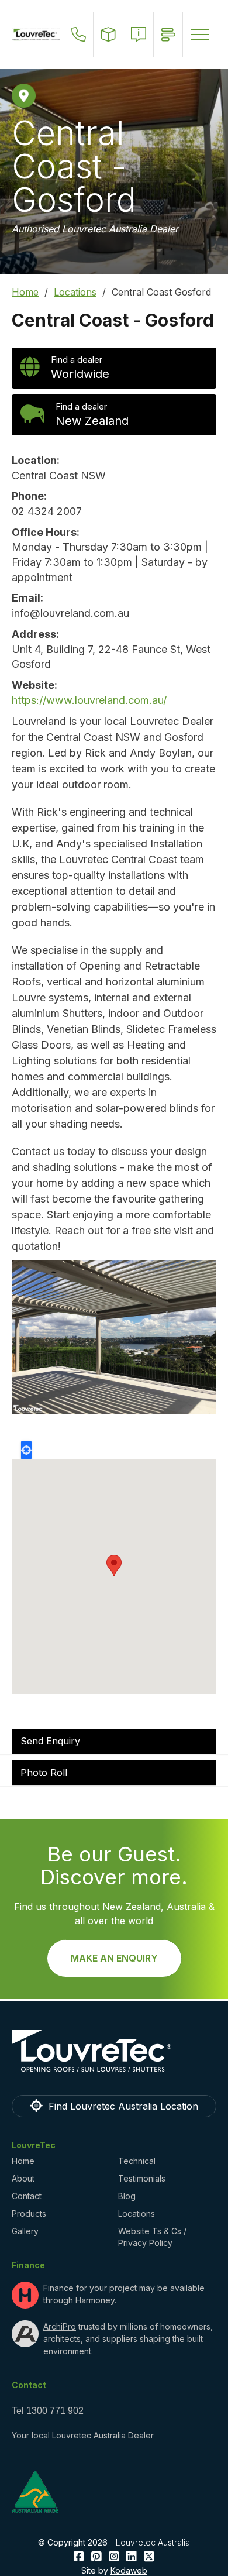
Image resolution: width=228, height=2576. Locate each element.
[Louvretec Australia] (36, 35)
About (23, 2178)
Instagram (114, 2557)
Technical (137, 2161)
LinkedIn (132, 2557)
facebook (79, 2557)
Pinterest (96, 2557)
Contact (27, 2196)
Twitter (149, 2557)
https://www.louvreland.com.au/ (89, 700)
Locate (26, 1450)
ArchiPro (60, 2326)
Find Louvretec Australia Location (123, 2106)
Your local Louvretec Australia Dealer (83, 2435)
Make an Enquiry (114, 1958)
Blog (127, 2196)
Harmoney (95, 2300)
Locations (75, 292)
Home (25, 292)
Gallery (25, 2231)
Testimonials (142, 2178)
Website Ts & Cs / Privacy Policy (152, 2237)
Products (29, 2213)
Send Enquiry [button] (50, 1741)
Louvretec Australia (153, 2542)
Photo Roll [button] (44, 1773)
